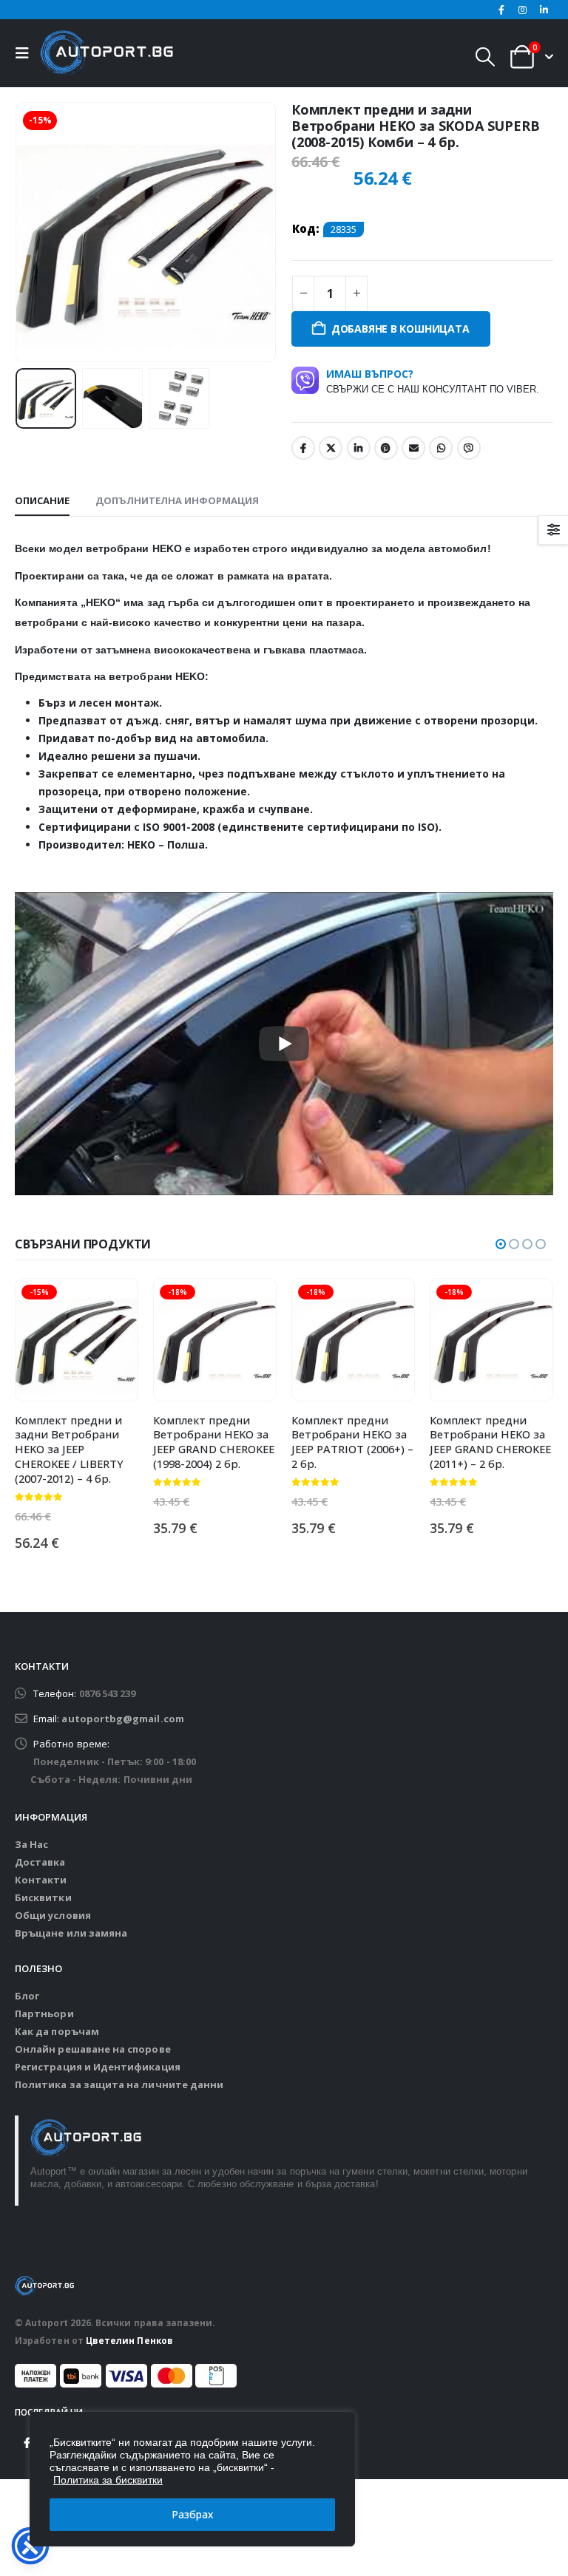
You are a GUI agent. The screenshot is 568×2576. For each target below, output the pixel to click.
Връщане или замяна (71, 1933)
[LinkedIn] (544, 10)
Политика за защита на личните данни (119, 2084)
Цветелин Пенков (129, 2340)
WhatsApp (441, 448)
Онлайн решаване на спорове (93, 2049)
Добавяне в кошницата (400, 329)
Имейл (413, 448)
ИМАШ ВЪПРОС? (433, 381)
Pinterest (386, 448)
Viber (469, 448)
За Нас (31, 1844)
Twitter (331, 448)
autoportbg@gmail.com (122, 1719)
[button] (26, 53)
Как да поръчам (57, 2031)
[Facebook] (501, 10)
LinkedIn (359, 448)
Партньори (44, 2013)
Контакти (41, 1880)
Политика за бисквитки (108, 2480)
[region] (192, 2479)
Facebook (303, 448)
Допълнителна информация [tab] (177, 500)
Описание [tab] (42, 500)
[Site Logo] (106, 53)
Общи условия (53, 1915)
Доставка (40, 1862)
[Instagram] (523, 10)
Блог (27, 1996)
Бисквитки (43, 1897)
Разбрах (193, 2514)
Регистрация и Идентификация (98, 2067)
